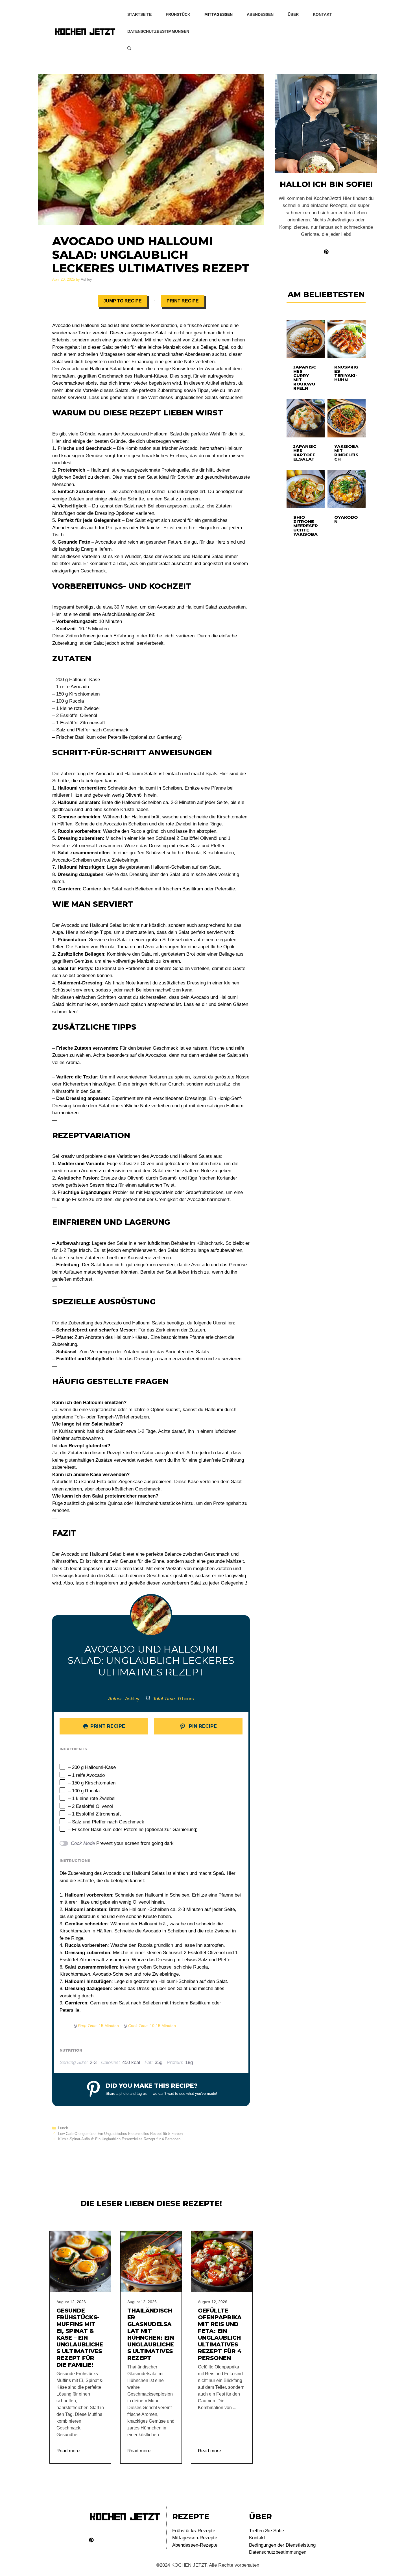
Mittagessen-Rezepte (195, 2538)
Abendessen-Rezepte (195, 2545)
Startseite (139, 14)
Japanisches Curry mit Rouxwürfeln (305, 378)
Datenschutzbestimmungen (158, 31)
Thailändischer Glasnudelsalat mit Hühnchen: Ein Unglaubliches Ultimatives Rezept (151, 2334)
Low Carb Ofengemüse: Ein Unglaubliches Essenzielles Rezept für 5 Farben (120, 2134)
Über (293, 14)
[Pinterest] (91, 2540)
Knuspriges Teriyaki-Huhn (346, 373)
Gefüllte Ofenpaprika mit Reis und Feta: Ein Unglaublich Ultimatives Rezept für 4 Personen (220, 2334)
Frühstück (178, 14)
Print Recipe (183, 301)
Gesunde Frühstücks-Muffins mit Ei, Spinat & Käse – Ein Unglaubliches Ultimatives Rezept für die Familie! (80, 2338)
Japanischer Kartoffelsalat (305, 453)
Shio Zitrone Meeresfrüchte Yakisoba (306, 526)
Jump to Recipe (123, 301)
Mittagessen (219, 14)
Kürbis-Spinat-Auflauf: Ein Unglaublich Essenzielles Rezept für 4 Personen (119, 2139)
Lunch (63, 2128)
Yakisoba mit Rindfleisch (346, 453)
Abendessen (260, 14)
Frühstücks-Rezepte (194, 2531)
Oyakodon (346, 519)
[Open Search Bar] (129, 48)
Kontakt (322, 14)
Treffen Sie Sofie (267, 2531)
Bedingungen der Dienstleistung (282, 2545)
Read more (68, 2451)
